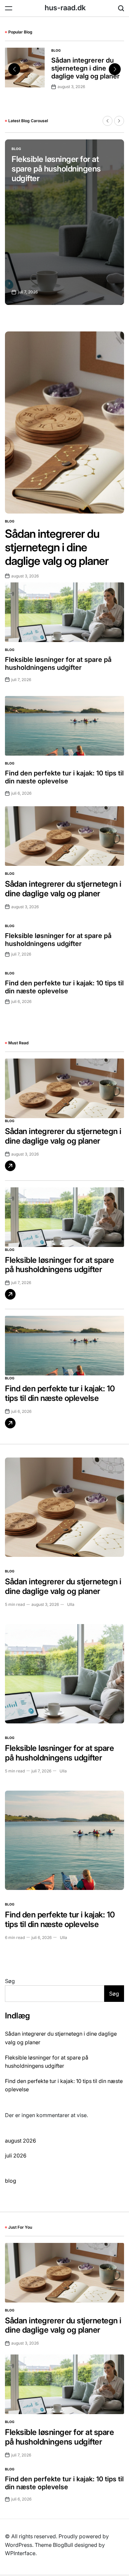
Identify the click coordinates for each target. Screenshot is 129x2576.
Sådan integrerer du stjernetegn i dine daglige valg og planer (86, 68)
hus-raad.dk (65, 8)
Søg (10, 1981)
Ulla (71, 1604)
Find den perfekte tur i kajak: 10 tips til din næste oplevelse (64, 777)
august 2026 (21, 2141)
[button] (115, 69)
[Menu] (9, 8)
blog (56, 50)
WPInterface (20, 2553)
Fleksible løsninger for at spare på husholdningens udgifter (56, 169)
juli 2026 (16, 2155)
